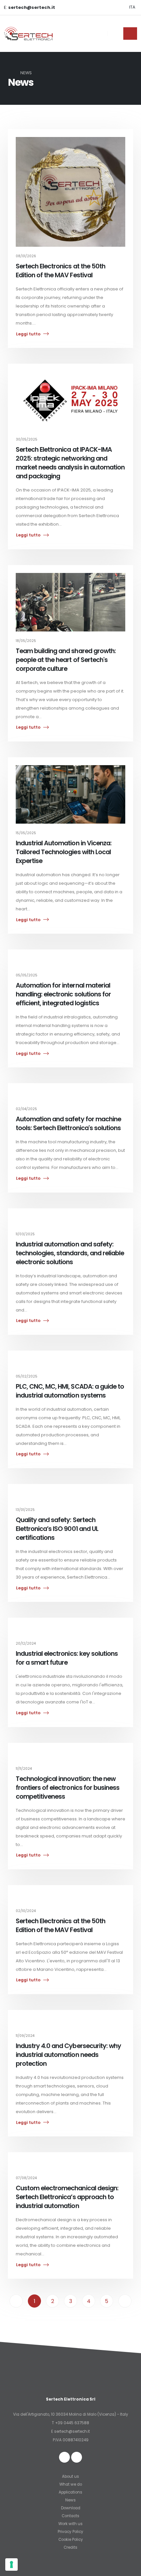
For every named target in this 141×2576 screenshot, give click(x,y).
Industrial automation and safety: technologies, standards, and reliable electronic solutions (70, 1253)
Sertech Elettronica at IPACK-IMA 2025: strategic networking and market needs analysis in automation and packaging (70, 463)
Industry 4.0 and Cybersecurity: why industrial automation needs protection (68, 2055)
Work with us (70, 2524)
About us (70, 2476)
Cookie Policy (71, 2540)
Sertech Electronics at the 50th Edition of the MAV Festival (60, 271)
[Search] (116, 34)
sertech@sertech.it (72, 2431)
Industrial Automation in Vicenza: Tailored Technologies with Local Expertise (64, 852)
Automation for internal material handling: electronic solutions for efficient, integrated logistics (63, 994)
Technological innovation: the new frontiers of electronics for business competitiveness (68, 1788)
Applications (70, 2492)
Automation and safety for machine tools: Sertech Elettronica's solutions (68, 1124)
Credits (70, 2547)
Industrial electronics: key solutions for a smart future (67, 1658)
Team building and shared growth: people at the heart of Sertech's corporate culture (66, 660)
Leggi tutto (28, 334)
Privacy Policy (70, 2532)
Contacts (70, 2516)
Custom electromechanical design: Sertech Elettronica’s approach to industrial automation (67, 2197)
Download (71, 2508)
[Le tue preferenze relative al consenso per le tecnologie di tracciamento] (11, 2565)
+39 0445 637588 (72, 2423)
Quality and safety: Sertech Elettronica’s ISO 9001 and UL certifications (57, 1529)
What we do (71, 2484)
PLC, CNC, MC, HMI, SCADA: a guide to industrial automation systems (70, 1391)
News (70, 2500)
